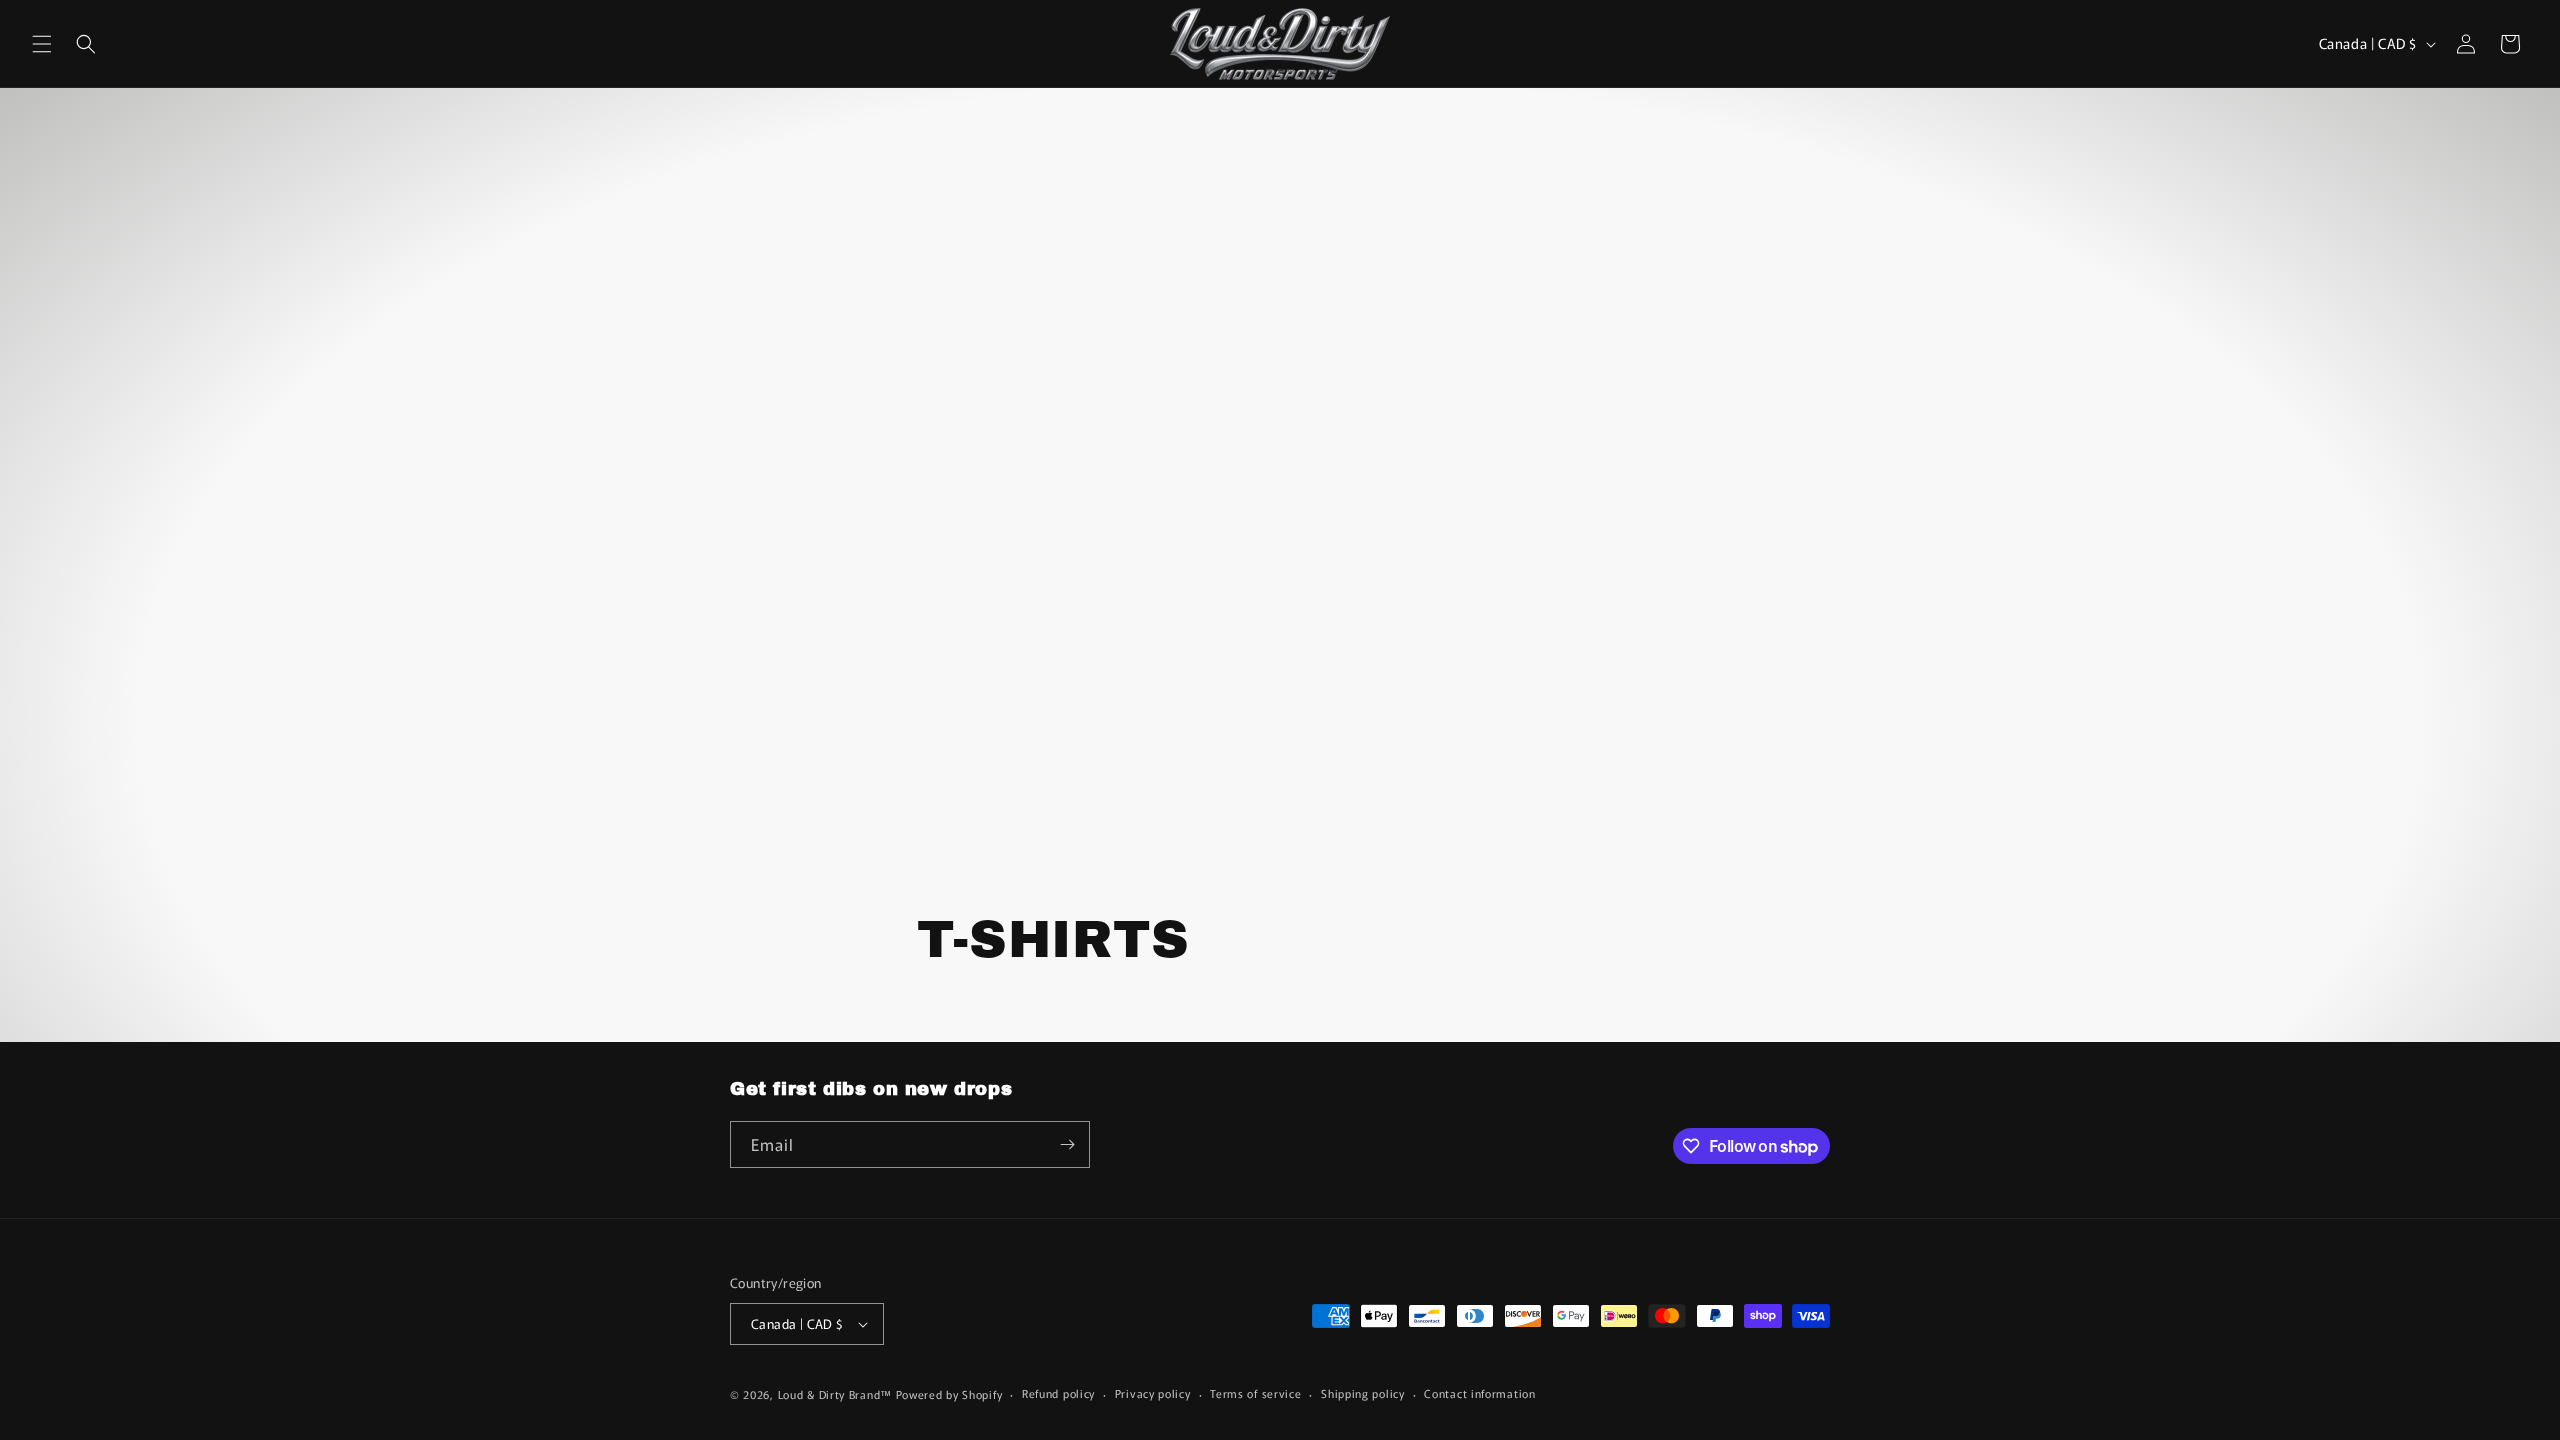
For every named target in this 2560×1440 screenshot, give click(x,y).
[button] (42, 44)
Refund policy (1058, 1393)
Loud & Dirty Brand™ (835, 1394)
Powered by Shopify (949, 1394)
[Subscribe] (1067, 1144)
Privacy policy (1153, 1393)
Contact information (1479, 1393)
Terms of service (1255, 1393)
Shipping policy (1363, 1393)
